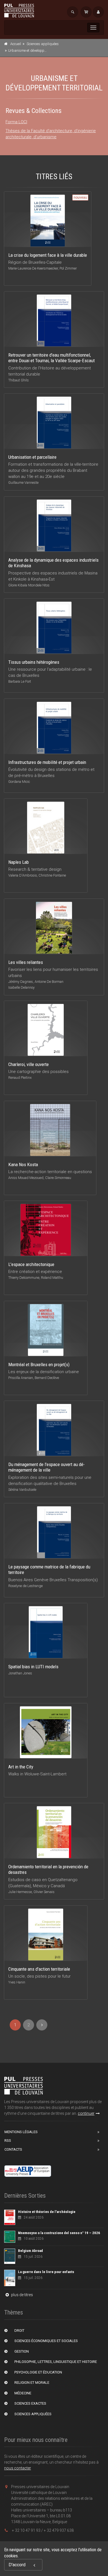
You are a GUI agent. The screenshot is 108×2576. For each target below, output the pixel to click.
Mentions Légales (21, 2132)
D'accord (17, 2565)
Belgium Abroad (30, 2251)
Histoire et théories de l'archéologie (47, 2212)
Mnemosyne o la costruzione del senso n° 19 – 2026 (59, 2233)
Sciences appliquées (43, 44)
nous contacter (18, 2468)
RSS (8, 2141)
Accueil (16, 44)
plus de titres (22, 2295)
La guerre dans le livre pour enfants (46, 2272)
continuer (86, 2113)
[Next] (42, 2025)
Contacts (13, 2149)
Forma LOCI (16, 122)
